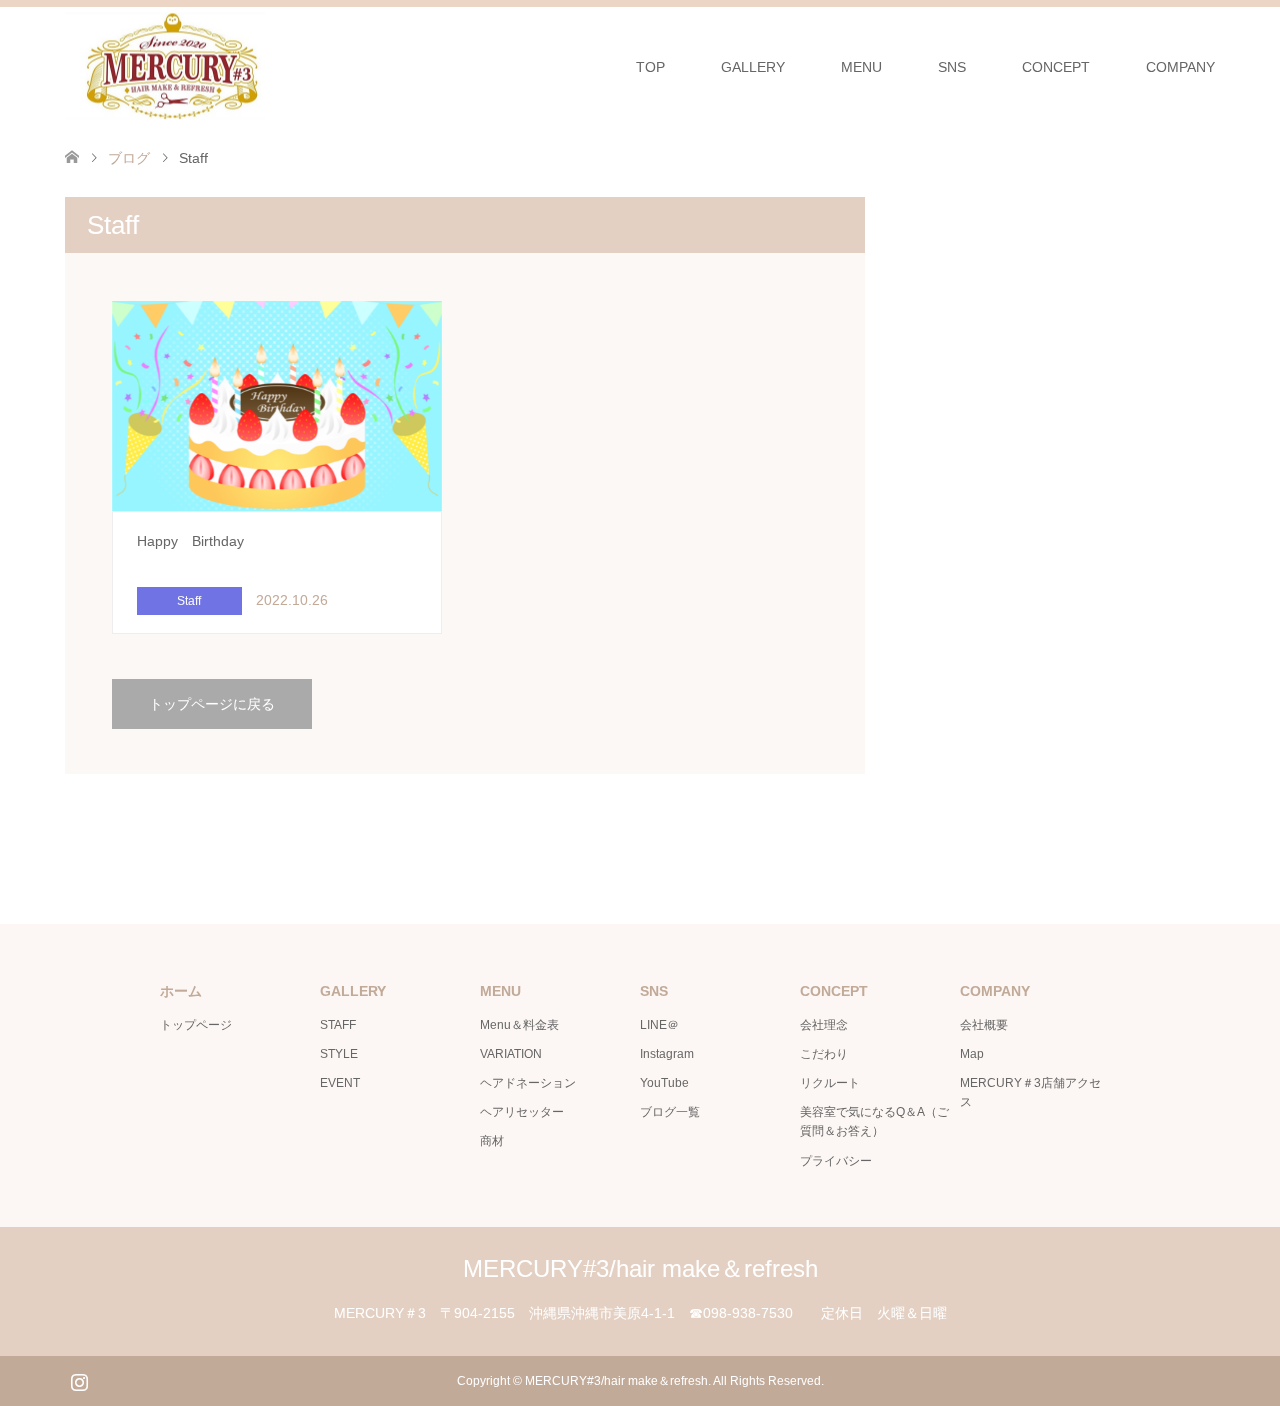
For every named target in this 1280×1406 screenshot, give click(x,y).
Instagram (667, 1054)
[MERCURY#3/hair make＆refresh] (265, 66)
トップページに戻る (212, 704)
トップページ (196, 1025)
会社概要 (984, 1025)
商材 (492, 1141)
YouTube (664, 1083)
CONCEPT (1056, 67)
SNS (952, 67)
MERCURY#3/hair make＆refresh (640, 1268)
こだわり (824, 1054)
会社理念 (824, 1025)
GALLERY (753, 67)
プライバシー (836, 1161)
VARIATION (511, 1054)
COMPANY (1180, 67)
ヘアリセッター (522, 1112)
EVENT (340, 1083)
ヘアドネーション (528, 1083)
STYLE (339, 1054)
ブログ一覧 (670, 1112)
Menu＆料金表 (519, 1025)
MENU (861, 67)
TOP (650, 67)
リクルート (830, 1083)
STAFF (338, 1025)
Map (972, 1054)
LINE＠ (659, 1025)
